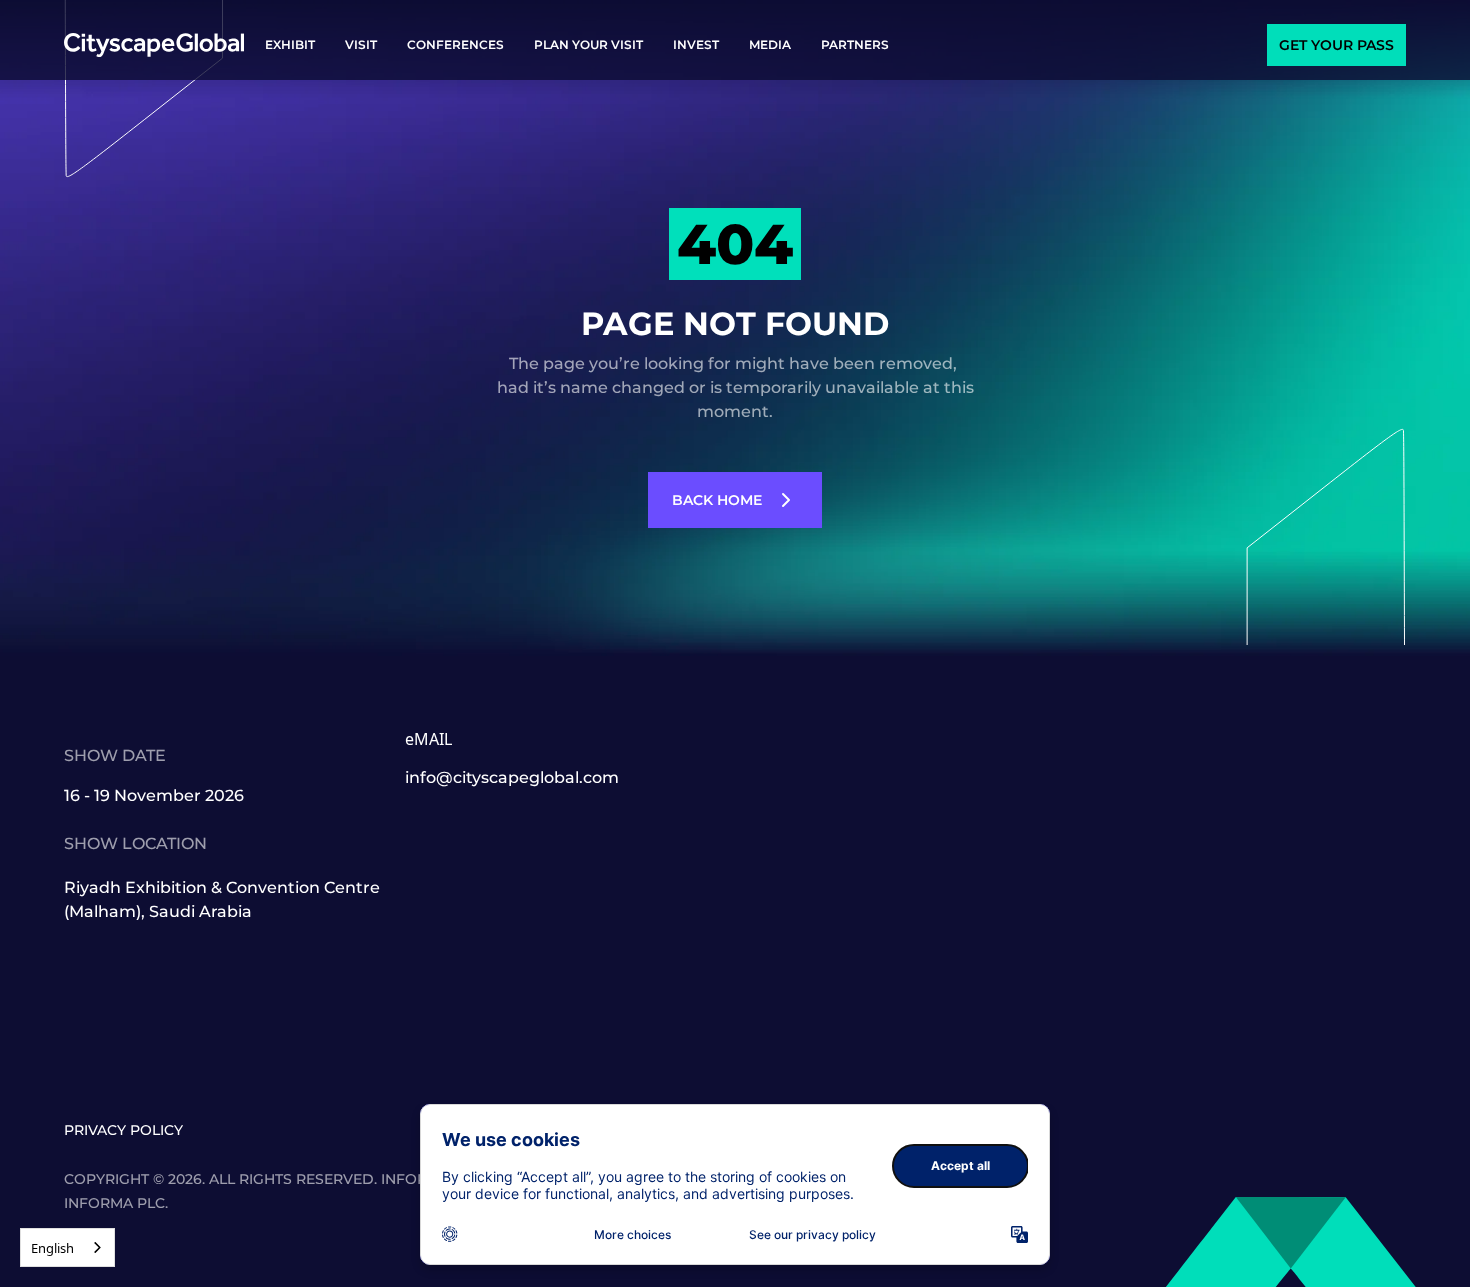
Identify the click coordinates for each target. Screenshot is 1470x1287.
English (52, 1248)
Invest (696, 44)
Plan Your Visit (588, 44)
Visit (361, 44)
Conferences (455, 44)
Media (770, 44)
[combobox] (67, 1247)
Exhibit (290, 44)
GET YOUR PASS (1336, 45)
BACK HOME (717, 500)
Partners (855, 44)
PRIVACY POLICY (123, 1130)
